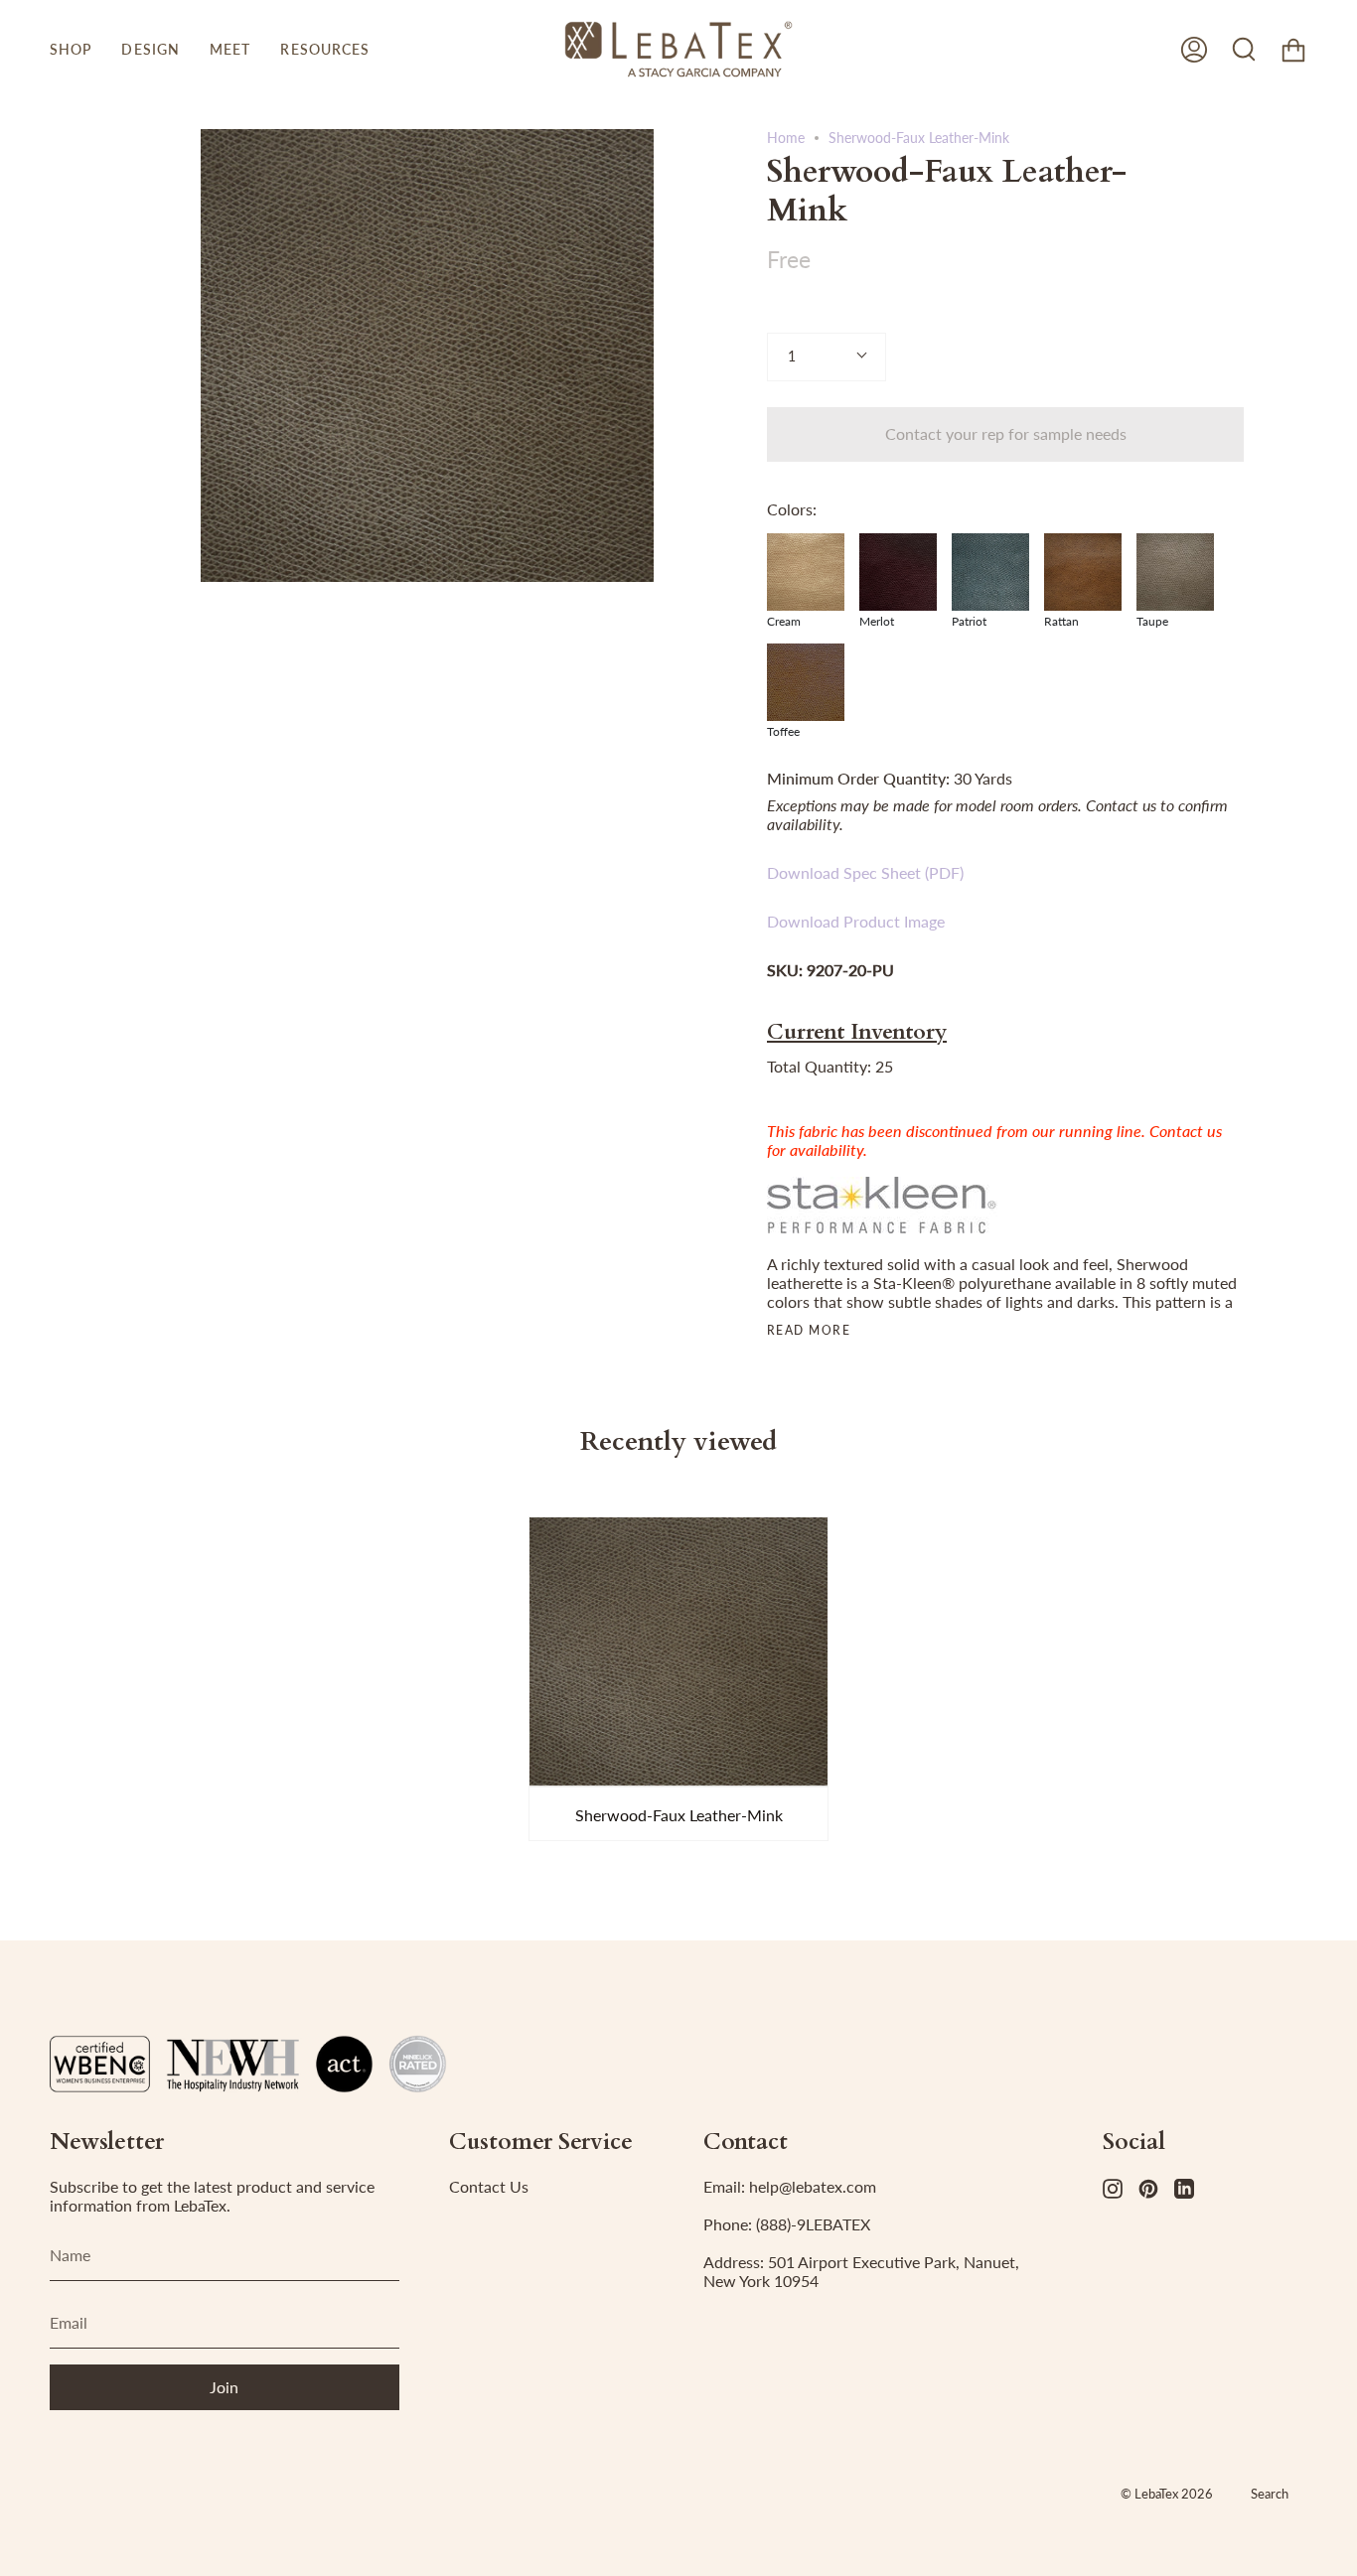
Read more (809, 1331)
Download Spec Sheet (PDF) (865, 872)
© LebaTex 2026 (1167, 2494)
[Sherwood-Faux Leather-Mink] (678, 1651)
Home (786, 138)
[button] (71, 49)
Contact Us (489, 2186)
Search (1270, 2494)
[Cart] (1293, 49)
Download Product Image (856, 921)
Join (224, 2387)
